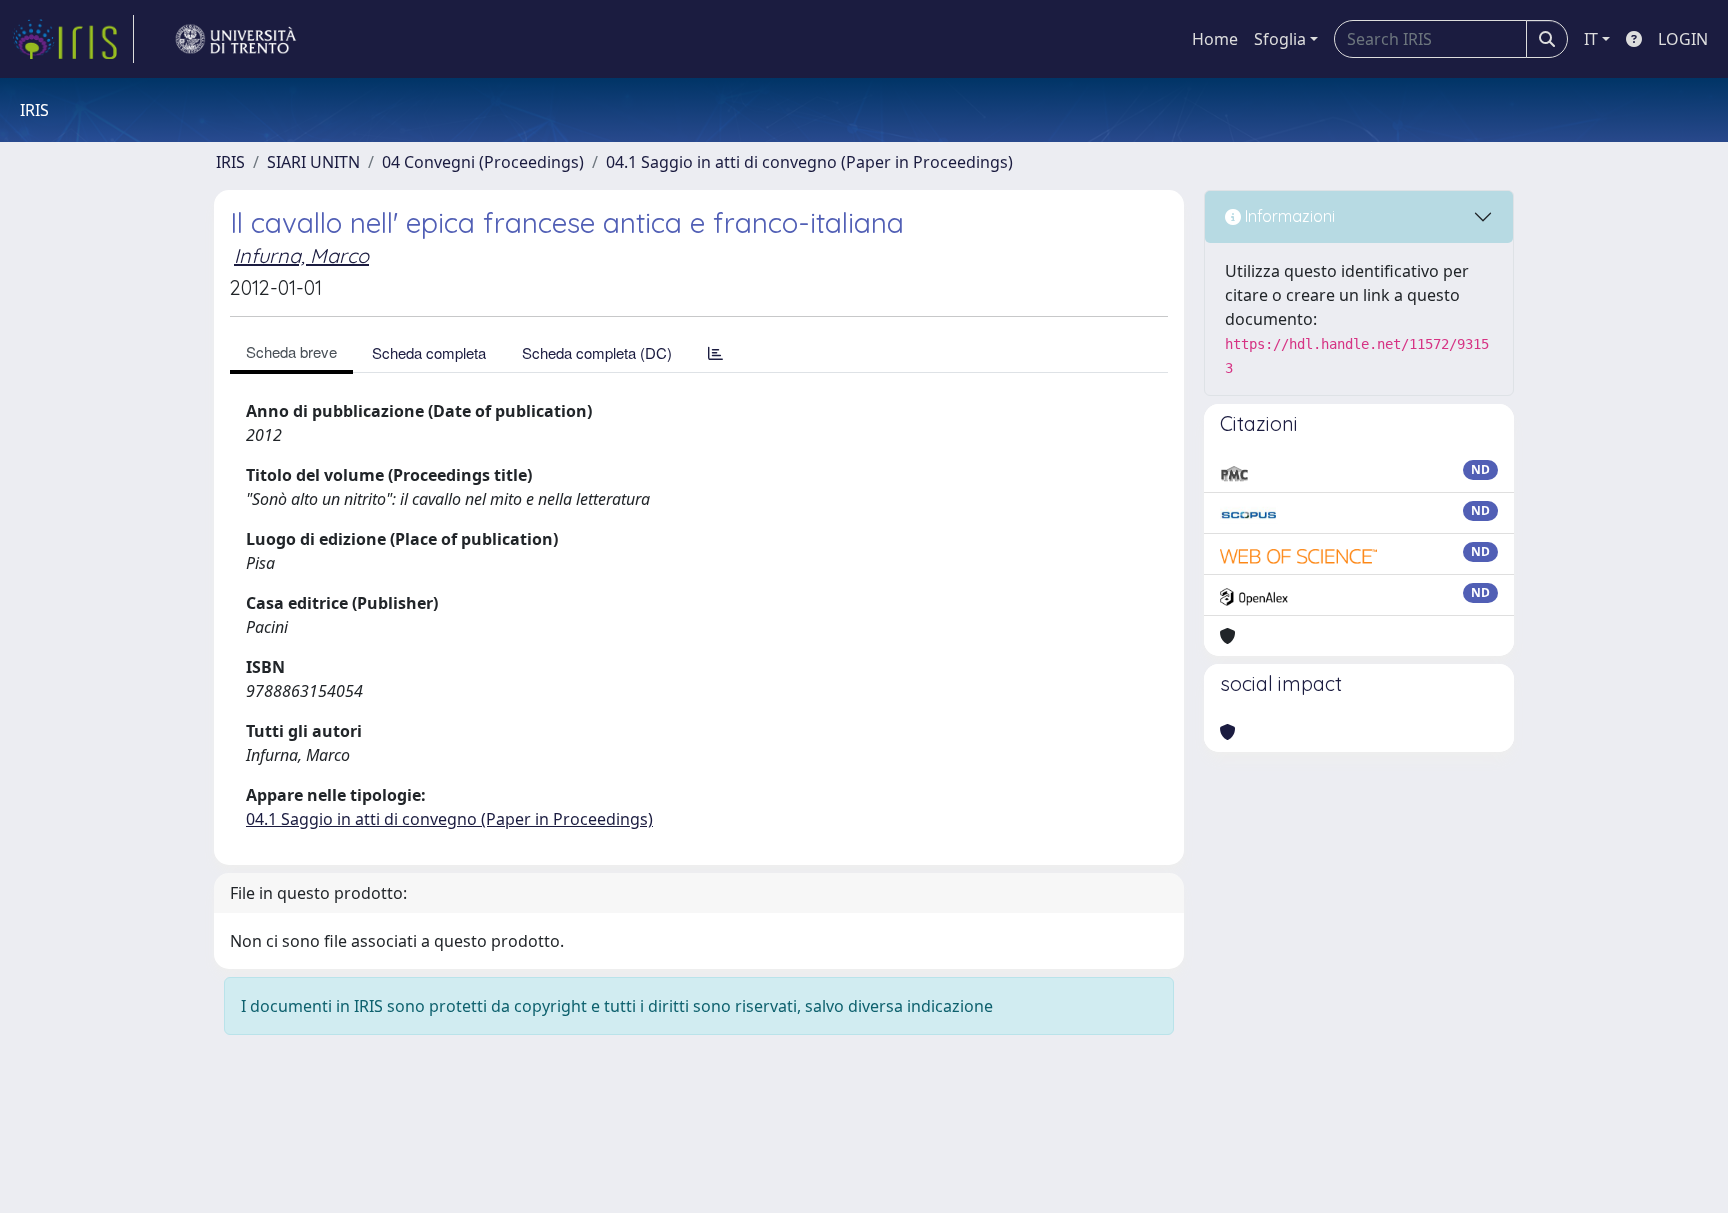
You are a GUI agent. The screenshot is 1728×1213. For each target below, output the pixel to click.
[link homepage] (73, 39)
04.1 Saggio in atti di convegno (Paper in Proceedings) (809, 162)
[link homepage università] (236, 39)
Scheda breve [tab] (291, 351)
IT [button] (1591, 39)
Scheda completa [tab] (429, 352)
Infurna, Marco (301, 255)
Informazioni (1288, 216)
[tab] (715, 352)
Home (1215, 39)
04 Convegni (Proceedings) (483, 162)
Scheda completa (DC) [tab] (597, 352)
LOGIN (1683, 39)
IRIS (230, 162)
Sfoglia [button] (1280, 39)
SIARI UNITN (313, 162)
